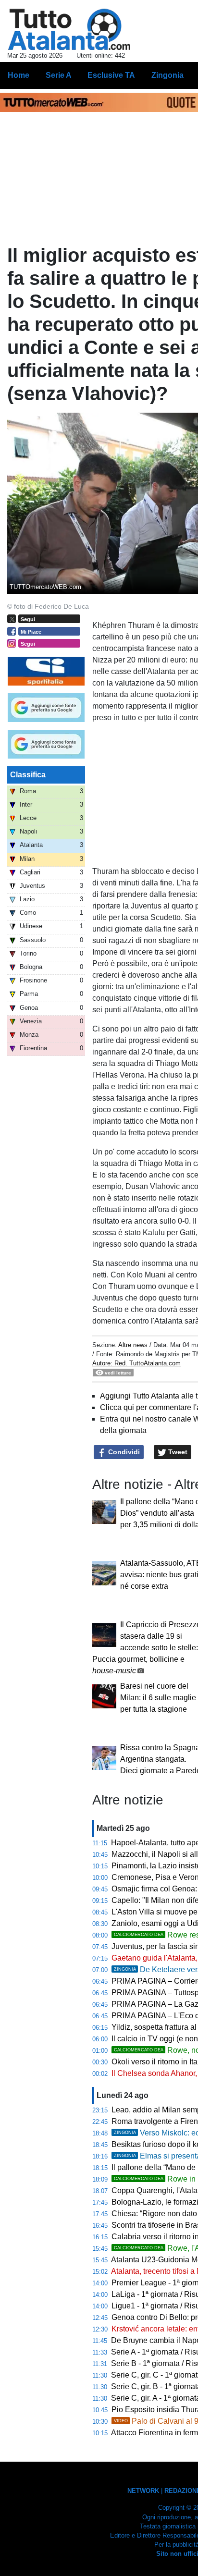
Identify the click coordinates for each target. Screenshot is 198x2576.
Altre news (133, 1345)
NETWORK (143, 2491)
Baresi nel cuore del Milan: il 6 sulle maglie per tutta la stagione (158, 1698)
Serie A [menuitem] (59, 75)
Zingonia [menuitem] (167, 75)
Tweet (177, 1452)
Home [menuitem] (19, 75)
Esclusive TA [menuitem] (111, 75)
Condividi (123, 1452)
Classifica (28, 775)
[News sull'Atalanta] (69, 29)
